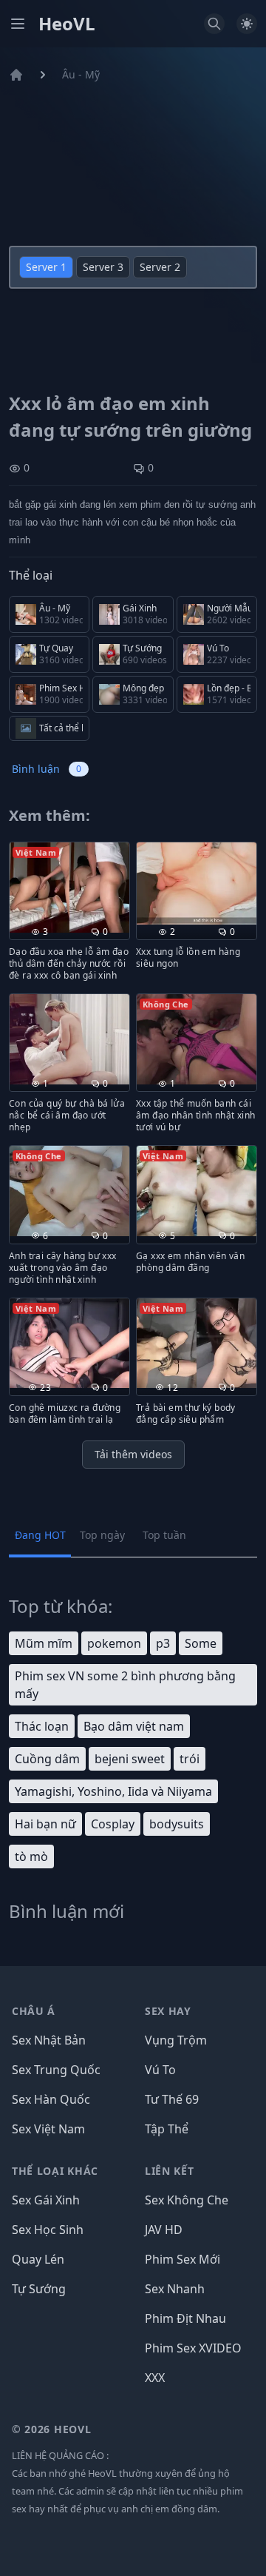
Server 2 (160, 267)
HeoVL (67, 24)
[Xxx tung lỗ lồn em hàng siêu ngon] (197, 883)
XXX (155, 2378)
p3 (163, 1643)
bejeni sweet (130, 1759)
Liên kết (170, 2171)
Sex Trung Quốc (56, 2070)
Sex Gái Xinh (46, 2200)
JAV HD (164, 2230)
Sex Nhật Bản (49, 2040)
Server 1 (46, 267)
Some (201, 1643)
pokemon (114, 1643)
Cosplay (113, 1824)
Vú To (160, 2070)
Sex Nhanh (175, 2289)
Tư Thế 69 (172, 2099)
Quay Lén (38, 2259)
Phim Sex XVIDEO (193, 2348)
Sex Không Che (187, 2200)
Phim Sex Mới (183, 2259)
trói (190, 1759)
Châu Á (34, 2011)
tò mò (31, 1856)
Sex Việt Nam (48, 2129)
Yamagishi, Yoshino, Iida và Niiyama (113, 1791)
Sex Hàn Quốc (51, 2099)
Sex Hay (168, 2011)
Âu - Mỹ (81, 74)
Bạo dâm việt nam (134, 1726)
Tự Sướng (39, 2289)
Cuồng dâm (47, 1759)
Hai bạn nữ (45, 1824)
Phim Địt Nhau (185, 2318)
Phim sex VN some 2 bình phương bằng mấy (125, 1685)
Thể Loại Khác (55, 2171)
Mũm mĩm (44, 1643)
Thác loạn (42, 1726)
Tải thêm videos (133, 1454)
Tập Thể (167, 2129)
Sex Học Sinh (48, 2230)
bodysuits (177, 1824)
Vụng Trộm (176, 2040)
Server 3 (103, 267)
